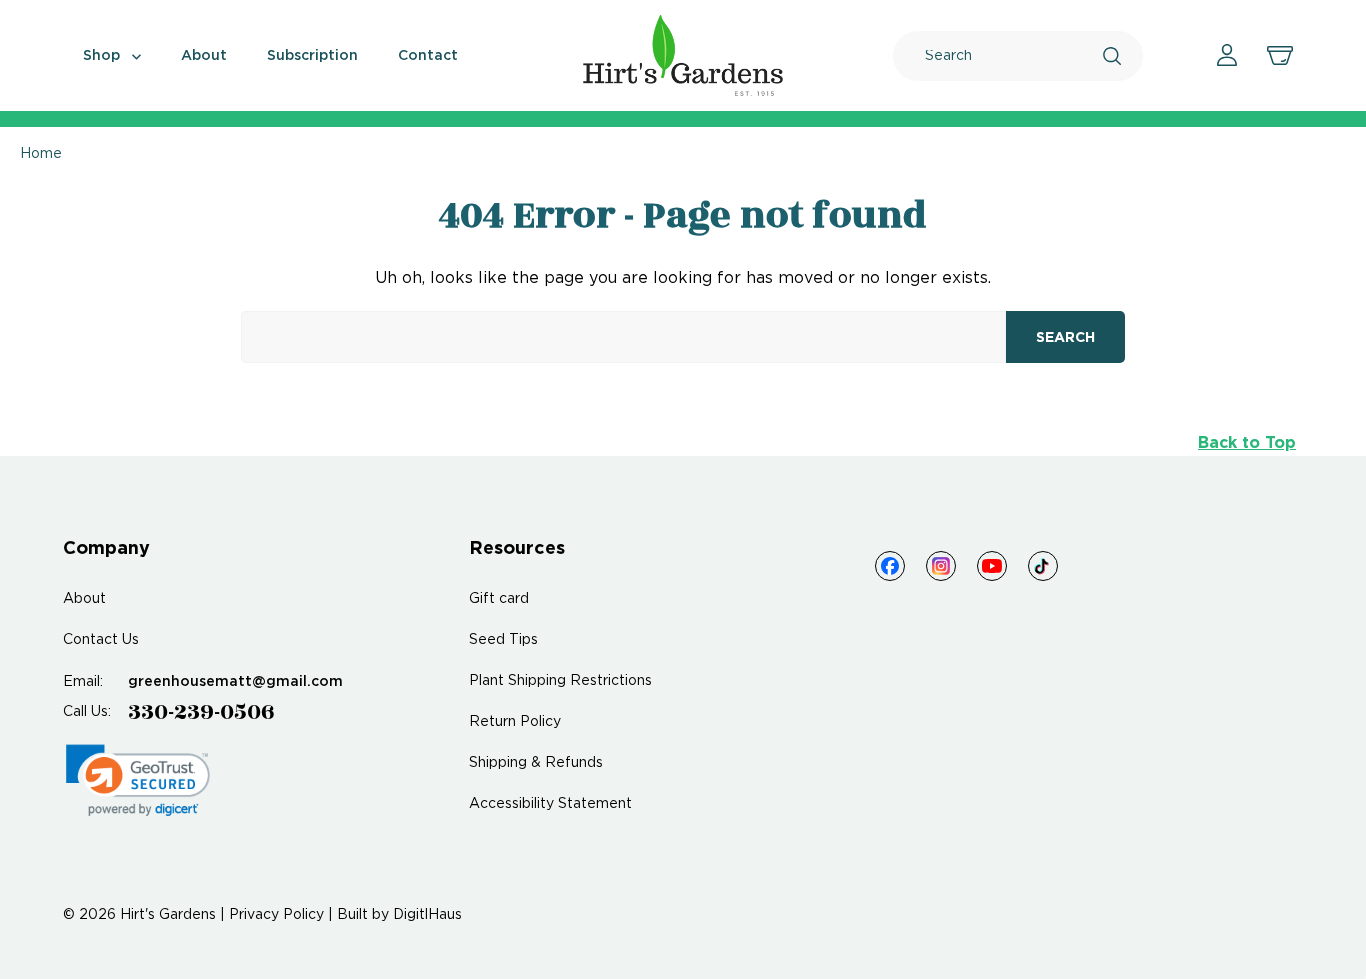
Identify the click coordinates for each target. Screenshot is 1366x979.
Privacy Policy (276, 915)
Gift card (499, 599)
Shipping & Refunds (536, 763)
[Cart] (1280, 56)
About (204, 56)
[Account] (1227, 55)
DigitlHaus (427, 915)
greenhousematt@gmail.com (235, 682)
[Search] (1112, 56)
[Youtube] (992, 566)
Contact (428, 56)
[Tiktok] (1043, 566)
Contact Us (101, 640)
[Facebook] (890, 566)
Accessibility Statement (550, 804)
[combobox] (1014, 56)
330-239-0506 (201, 712)
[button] (138, 780)
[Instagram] (941, 566)
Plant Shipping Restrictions (560, 681)
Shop (103, 56)
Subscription (312, 56)
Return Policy (515, 722)
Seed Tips (503, 640)
